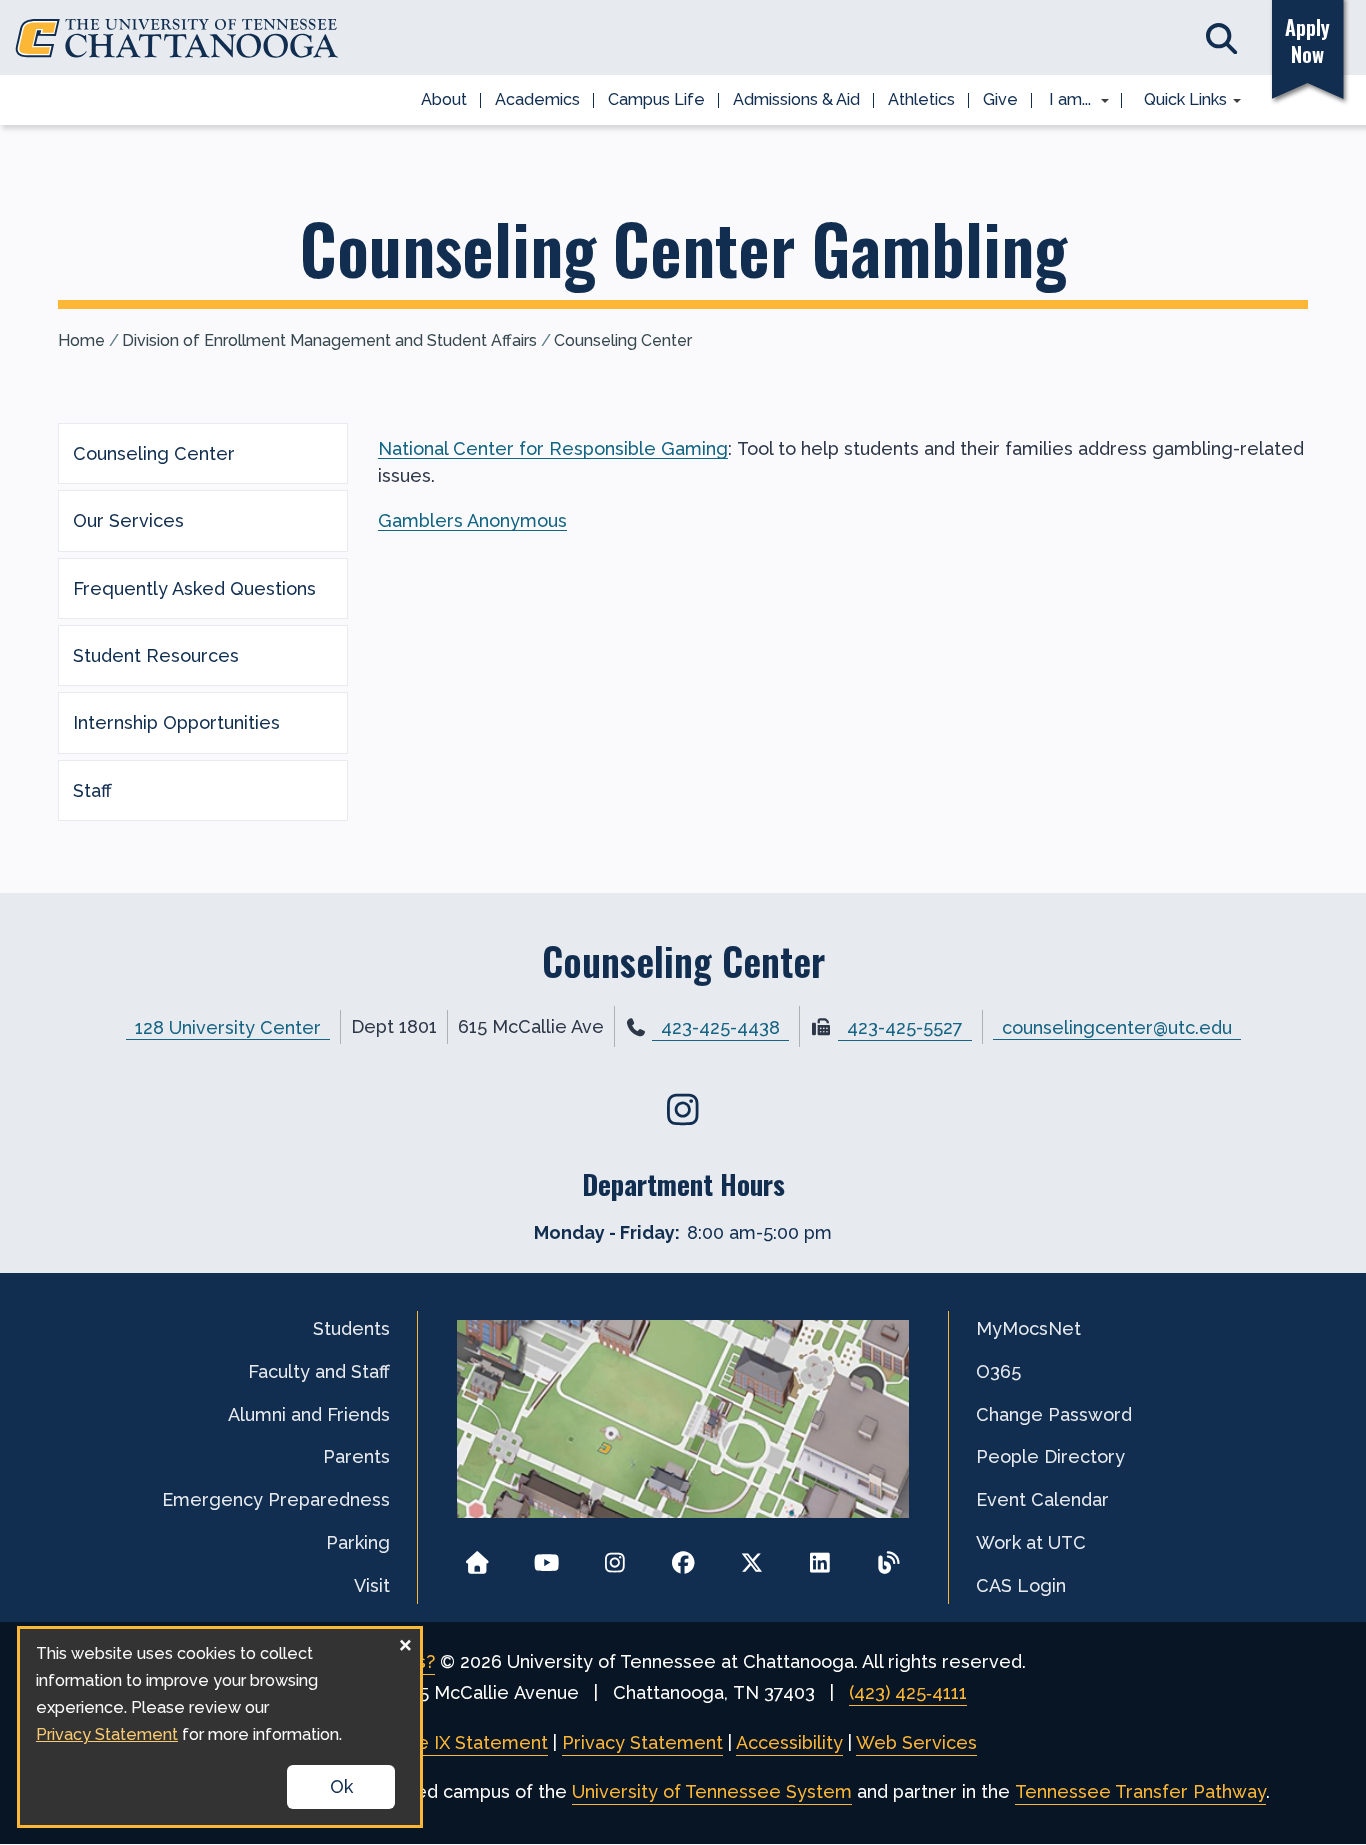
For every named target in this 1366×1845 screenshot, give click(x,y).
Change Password (1054, 1414)
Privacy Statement (642, 1742)
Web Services (916, 1742)
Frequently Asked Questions (194, 588)
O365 (998, 1371)
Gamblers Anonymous (472, 520)
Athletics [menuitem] (921, 99)
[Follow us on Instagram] (614, 1556)
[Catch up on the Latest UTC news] (888, 1556)
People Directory (1050, 1456)
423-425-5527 (905, 1027)
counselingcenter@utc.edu (1117, 1026)
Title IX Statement (468, 1742)
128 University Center (228, 1026)
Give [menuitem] (1000, 99)
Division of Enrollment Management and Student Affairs (329, 340)
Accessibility (789, 1742)
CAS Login (1021, 1585)
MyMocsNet (1028, 1328)
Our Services (128, 520)
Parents (356, 1456)
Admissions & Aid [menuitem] (796, 99)
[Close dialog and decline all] (405, 1641)
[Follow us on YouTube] (546, 1556)
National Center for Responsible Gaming (553, 448)
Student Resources (156, 655)
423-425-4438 (720, 1027)
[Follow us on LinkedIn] (820, 1556)
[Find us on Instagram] (683, 1109)
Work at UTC (1031, 1542)
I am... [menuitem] (1064, 101)
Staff (92, 790)
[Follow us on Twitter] (751, 1556)
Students (351, 1328)
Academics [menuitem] (537, 99)
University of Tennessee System (712, 1791)
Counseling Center (623, 340)
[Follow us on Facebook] (683, 1556)
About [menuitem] (444, 99)
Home (81, 340)
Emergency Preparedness (276, 1499)
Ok (341, 1786)
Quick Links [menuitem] (1178, 101)
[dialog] (220, 1727)
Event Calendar (1042, 1499)
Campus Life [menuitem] (656, 99)
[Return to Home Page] (477, 1556)
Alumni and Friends (309, 1414)
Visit (372, 1585)
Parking (358, 1542)
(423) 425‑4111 (908, 1692)
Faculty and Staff (319, 1371)
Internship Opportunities (176, 722)
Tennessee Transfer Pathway (1140, 1791)
